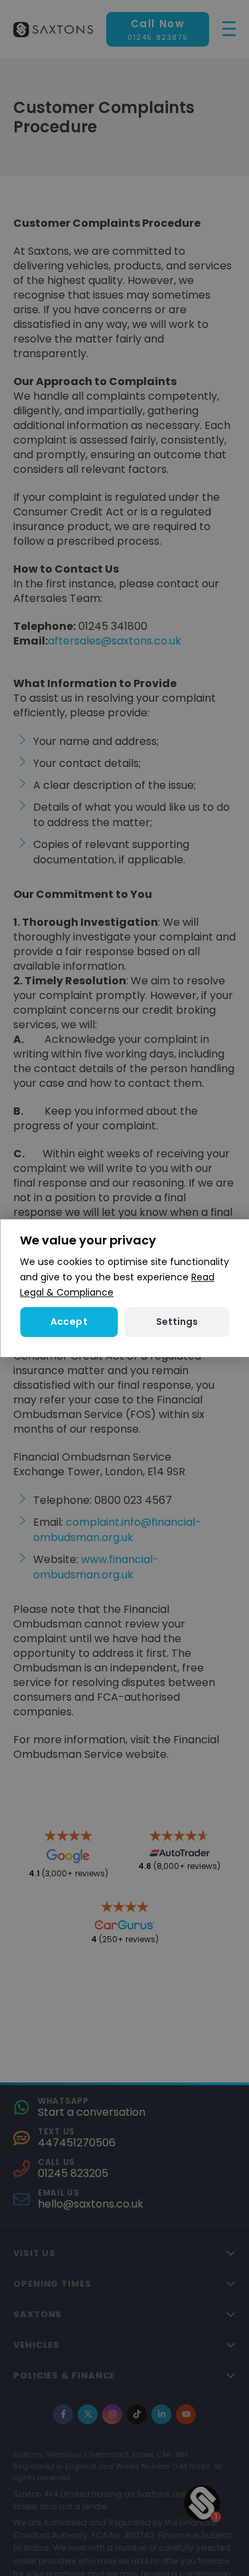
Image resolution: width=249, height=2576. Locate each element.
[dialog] (124, 1288)
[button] (177, 1322)
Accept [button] (69, 1322)
